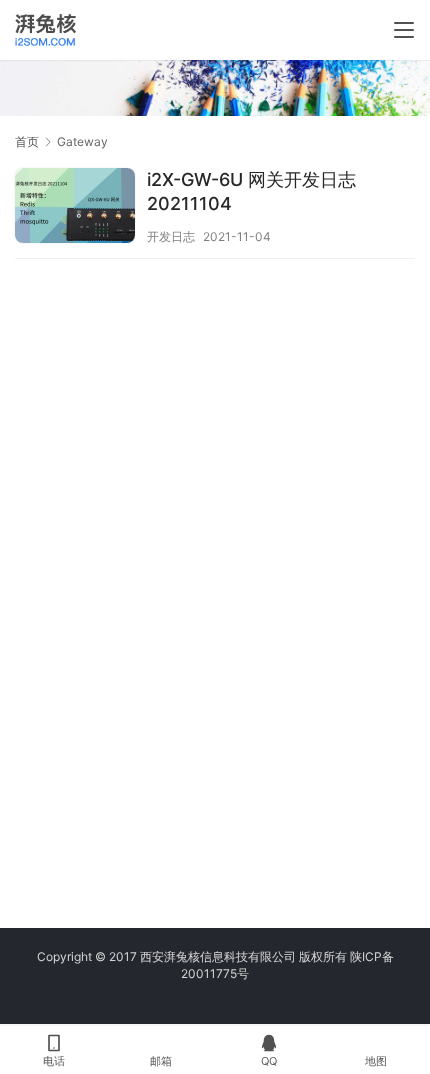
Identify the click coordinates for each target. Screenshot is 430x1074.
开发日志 (171, 236)
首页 (27, 141)
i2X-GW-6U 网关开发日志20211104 (251, 191)
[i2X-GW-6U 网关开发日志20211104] (75, 208)
